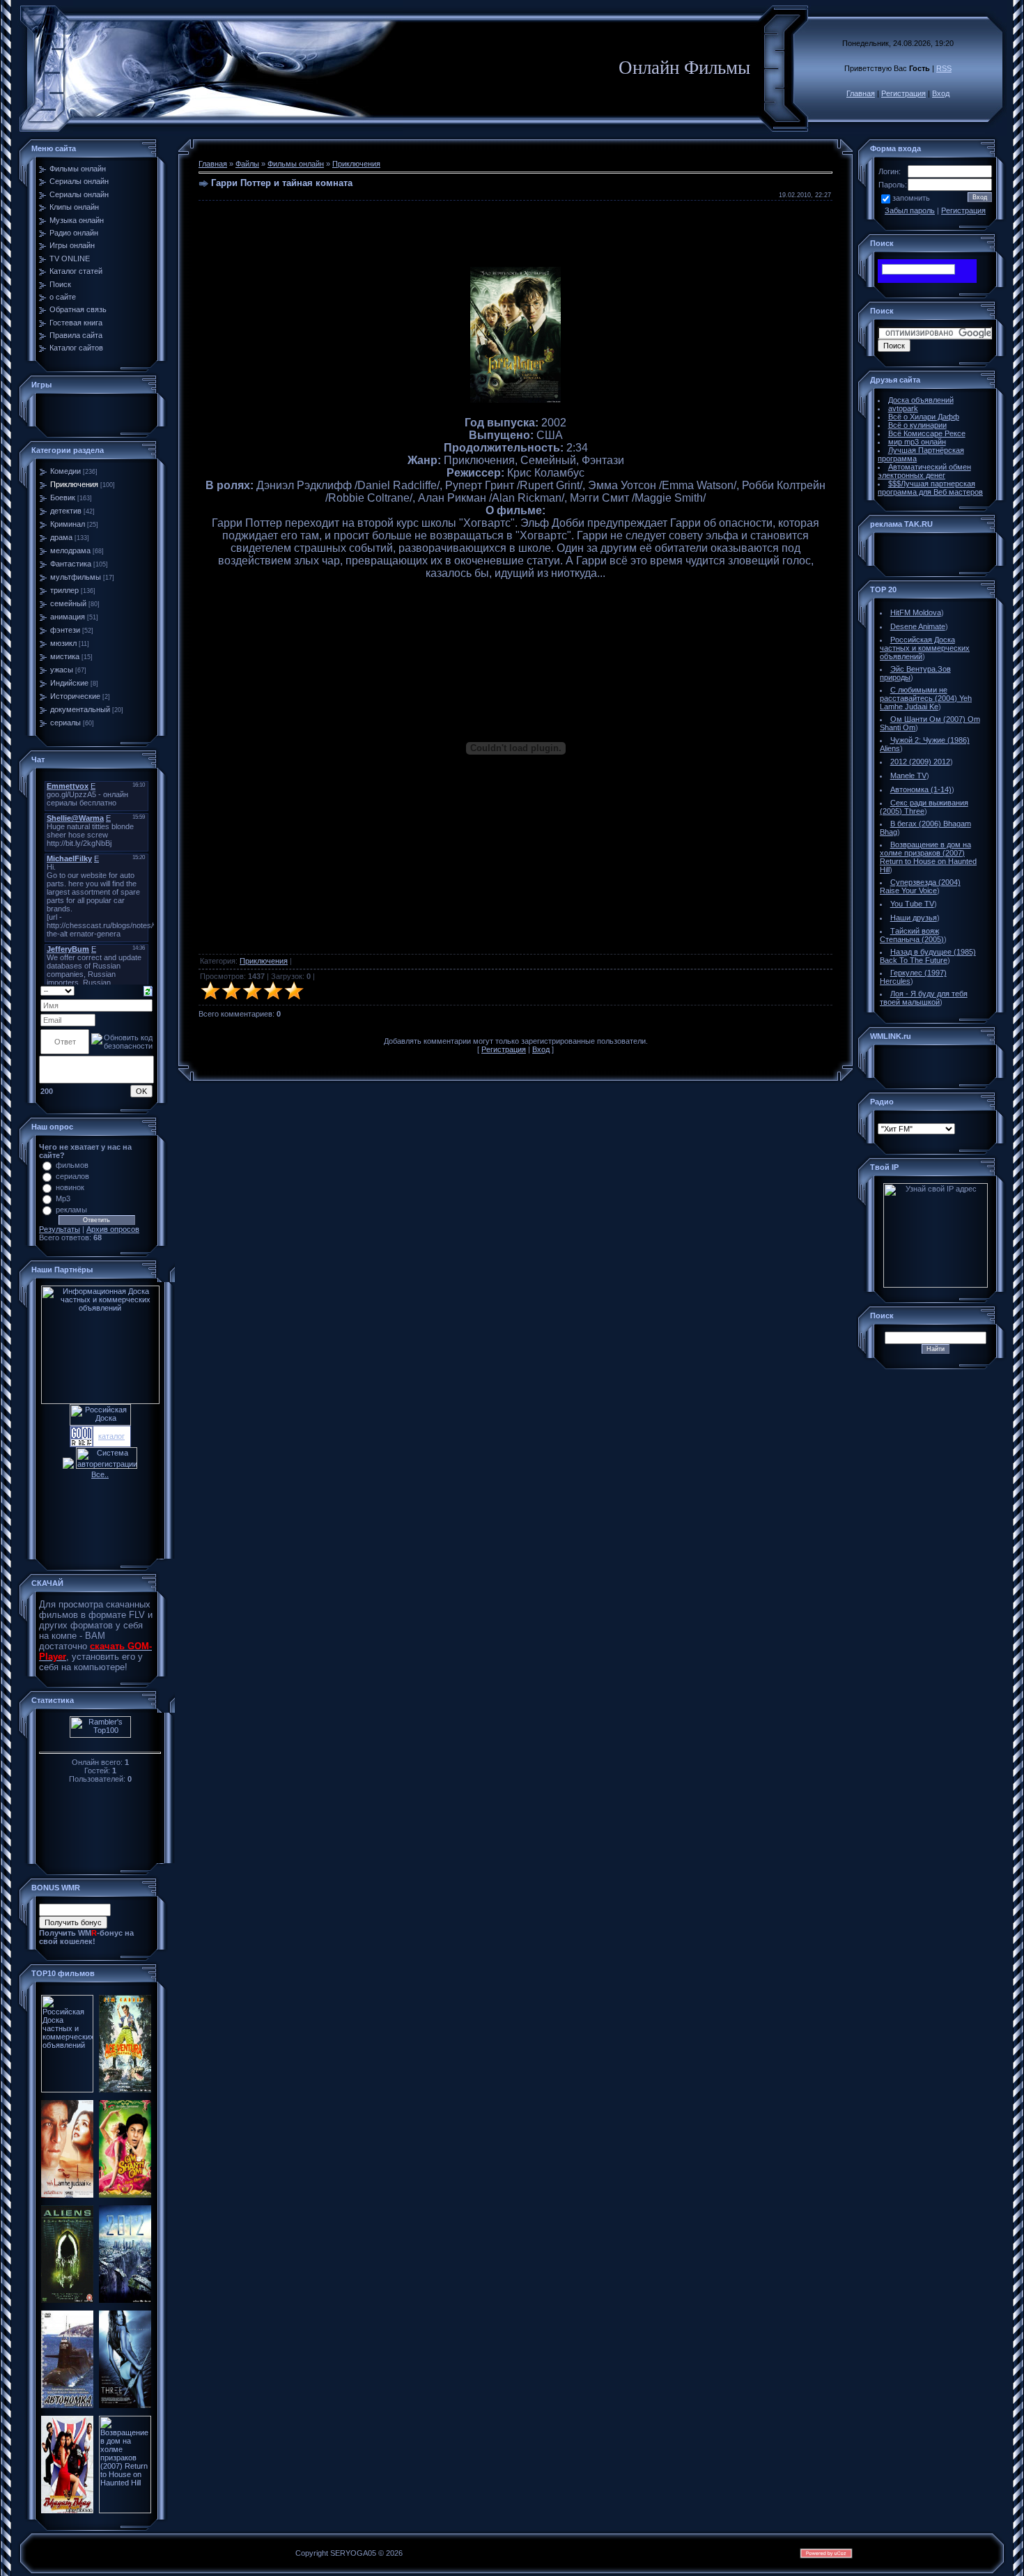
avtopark (903, 408)
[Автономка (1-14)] (67, 2405)
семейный (68, 603)
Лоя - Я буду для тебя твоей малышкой (924, 998)
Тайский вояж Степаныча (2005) (912, 935)
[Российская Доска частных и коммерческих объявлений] (67, 2090)
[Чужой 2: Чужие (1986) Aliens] (67, 2300)
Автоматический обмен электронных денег (924, 471)
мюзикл (63, 643)
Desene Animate (918, 626)
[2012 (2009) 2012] (125, 2300)
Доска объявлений (921, 400)
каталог (111, 1436)
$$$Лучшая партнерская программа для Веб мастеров (930, 488)
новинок (70, 1187)
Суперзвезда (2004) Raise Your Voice (920, 886)
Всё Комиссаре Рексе (927, 433)
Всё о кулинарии (917, 425)
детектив (66, 511)
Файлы (247, 164)
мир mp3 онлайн (917, 442)
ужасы (62, 670)
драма (61, 537)
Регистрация (903, 93)
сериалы (65, 723)
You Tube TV (912, 904)
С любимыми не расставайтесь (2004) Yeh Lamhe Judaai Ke (926, 698)
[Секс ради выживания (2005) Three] (125, 2405)
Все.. (100, 1474)
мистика (65, 656)
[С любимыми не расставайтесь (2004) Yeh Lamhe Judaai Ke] (67, 2195)
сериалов (72, 1176)
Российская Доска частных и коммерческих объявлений (925, 648)
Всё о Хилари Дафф (924, 417)
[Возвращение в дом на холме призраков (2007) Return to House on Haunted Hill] (125, 2511)
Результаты (60, 1229)
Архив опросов (113, 1229)
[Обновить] (148, 990)
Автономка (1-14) (921, 789)
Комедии (65, 471)
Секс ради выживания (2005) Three (924, 807)
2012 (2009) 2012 (920, 762)
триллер (64, 590)
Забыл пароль (910, 210)
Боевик (63, 498)
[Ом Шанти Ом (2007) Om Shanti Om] (125, 2195)
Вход (941, 93)
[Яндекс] (894, 269)
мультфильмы (76, 577)
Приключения (74, 484)
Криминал (68, 524)
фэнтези (65, 630)
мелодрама (70, 550)
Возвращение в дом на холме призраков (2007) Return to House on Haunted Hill (928, 857)
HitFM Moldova (916, 612)
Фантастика (71, 564)
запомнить (911, 198)
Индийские (69, 683)
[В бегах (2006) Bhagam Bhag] (67, 2511)
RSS (944, 68)
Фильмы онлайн (296, 164)
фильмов (72, 1165)
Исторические (75, 696)
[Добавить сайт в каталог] (82, 1444)
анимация (68, 617)
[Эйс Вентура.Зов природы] (125, 2090)
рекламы (71, 1210)
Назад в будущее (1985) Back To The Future (928, 956)
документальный (80, 709)
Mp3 (63, 1198)
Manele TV (908, 776)
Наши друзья (914, 918)
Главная (861, 93)
